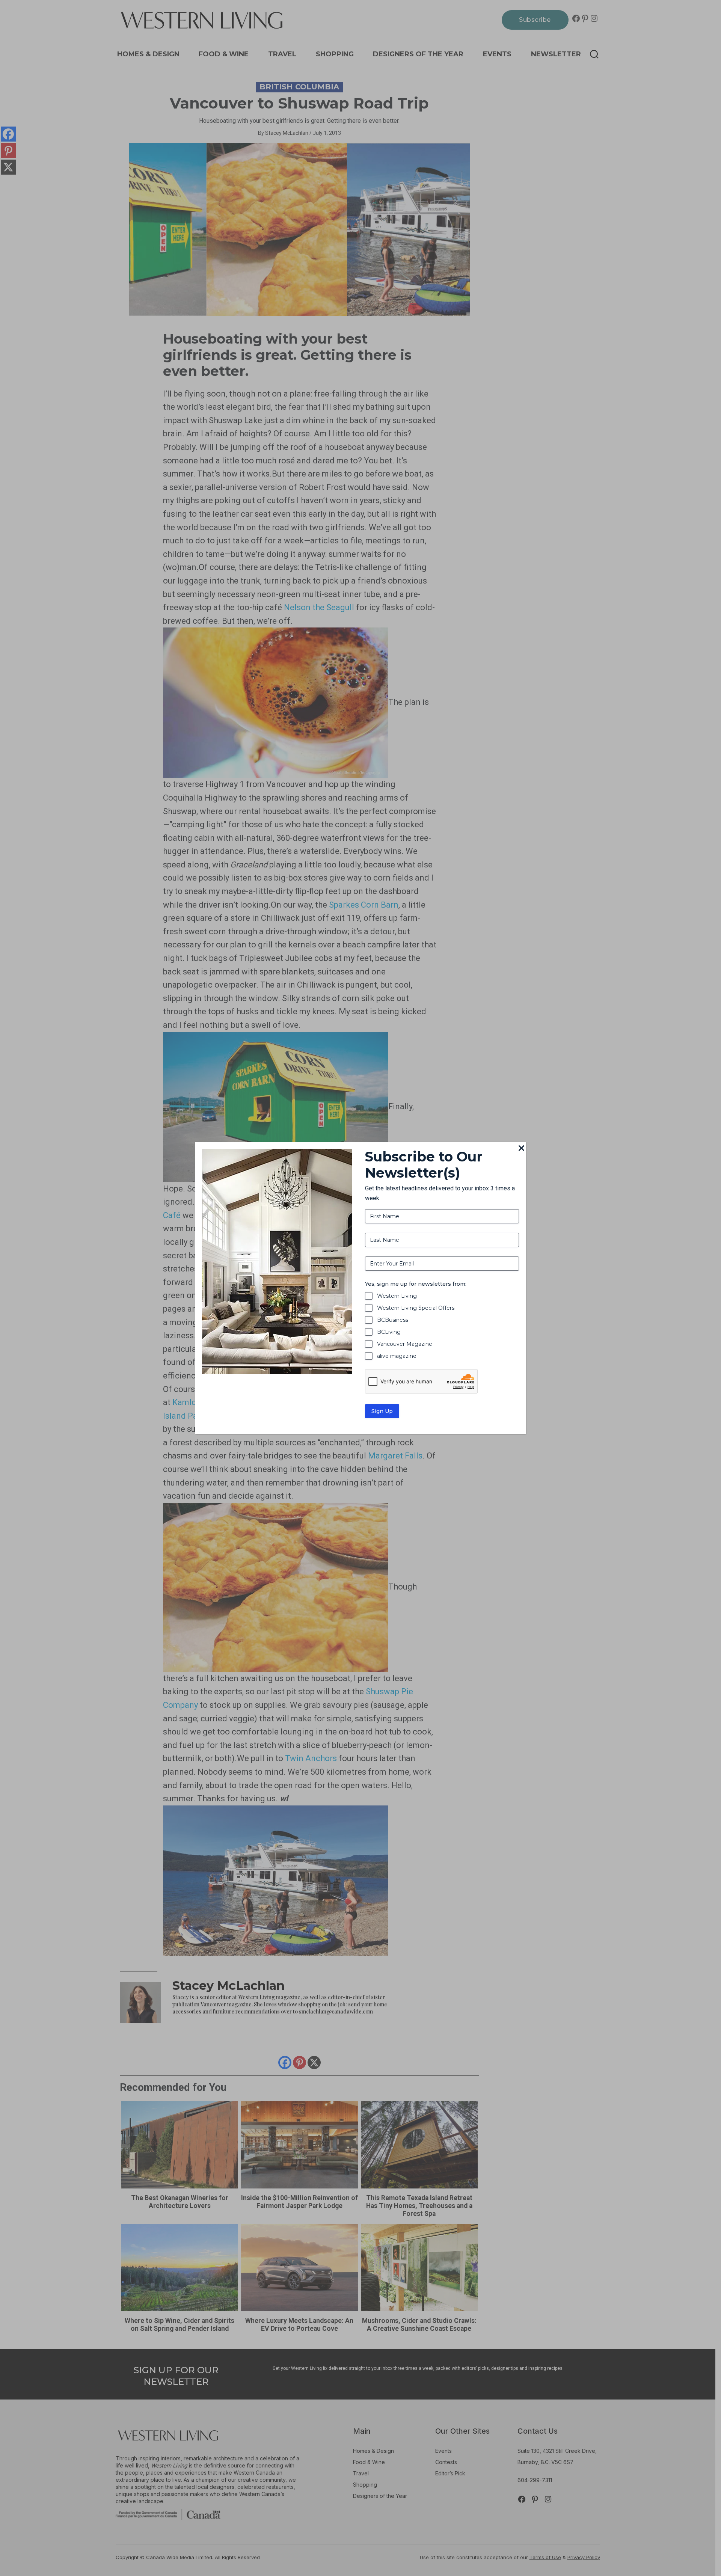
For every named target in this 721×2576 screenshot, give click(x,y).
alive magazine (397, 1356)
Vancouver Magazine (405, 1344)
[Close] (521, 1149)
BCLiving (389, 1332)
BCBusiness (393, 1320)
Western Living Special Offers (416, 1308)
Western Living (397, 1296)
